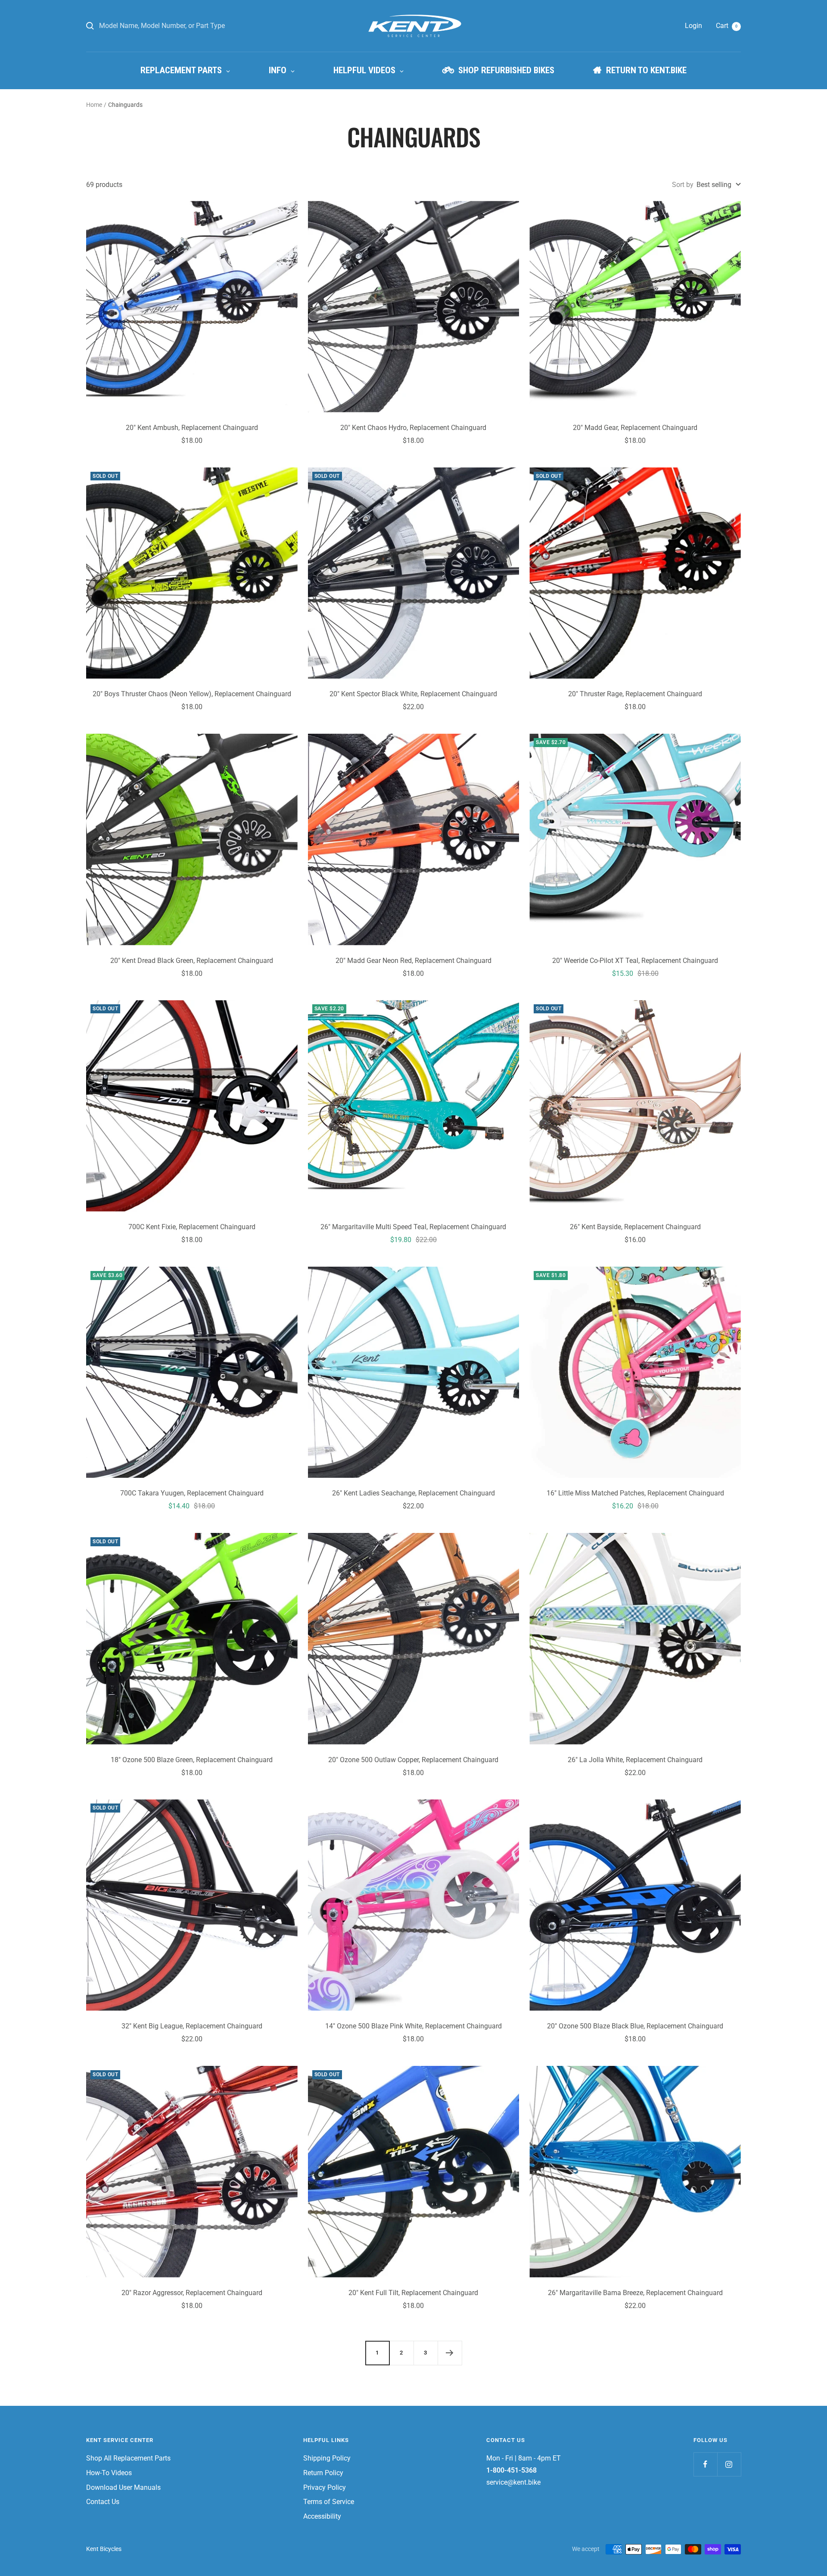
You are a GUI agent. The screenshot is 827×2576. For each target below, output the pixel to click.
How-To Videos (109, 2473)
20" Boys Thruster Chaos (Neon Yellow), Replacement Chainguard (192, 694)
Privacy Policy (325, 2487)
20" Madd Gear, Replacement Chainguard (635, 428)
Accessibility (322, 2516)
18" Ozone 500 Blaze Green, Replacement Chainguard (192, 1760)
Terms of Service (329, 2502)
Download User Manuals (123, 2487)
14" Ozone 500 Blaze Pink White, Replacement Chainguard (413, 2026)
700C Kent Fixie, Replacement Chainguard (192, 1227)
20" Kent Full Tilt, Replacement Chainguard (413, 2293)
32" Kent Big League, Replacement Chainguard (192, 2026)
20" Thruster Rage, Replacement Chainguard (635, 694)
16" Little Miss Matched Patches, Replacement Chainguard (635, 1493)
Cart (727, 26)
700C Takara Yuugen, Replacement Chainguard (192, 1493)
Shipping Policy (327, 2458)
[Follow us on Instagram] (729, 2464)
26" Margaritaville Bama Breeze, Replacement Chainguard (635, 2293)
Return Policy (323, 2473)
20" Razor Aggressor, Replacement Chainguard (192, 2293)
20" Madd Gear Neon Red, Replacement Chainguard (413, 961)
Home (94, 105)
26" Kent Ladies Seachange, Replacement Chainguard (413, 1493)
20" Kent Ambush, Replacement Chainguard (192, 428)
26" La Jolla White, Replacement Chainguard (635, 1760)
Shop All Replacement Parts (128, 2458)
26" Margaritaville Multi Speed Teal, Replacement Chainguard (413, 1227)
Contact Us (103, 2502)
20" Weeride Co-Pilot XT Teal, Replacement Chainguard (635, 961)
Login (693, 26)
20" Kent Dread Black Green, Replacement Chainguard (192, 961)
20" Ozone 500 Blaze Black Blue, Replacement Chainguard (635, 2026)
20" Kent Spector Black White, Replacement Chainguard (413, 694)
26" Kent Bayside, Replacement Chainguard (635, 1227)
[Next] (450, 2353)
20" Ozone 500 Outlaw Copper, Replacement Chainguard (413, 1760)
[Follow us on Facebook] (705, 2464)
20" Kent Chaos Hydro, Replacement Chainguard (413, 428)
